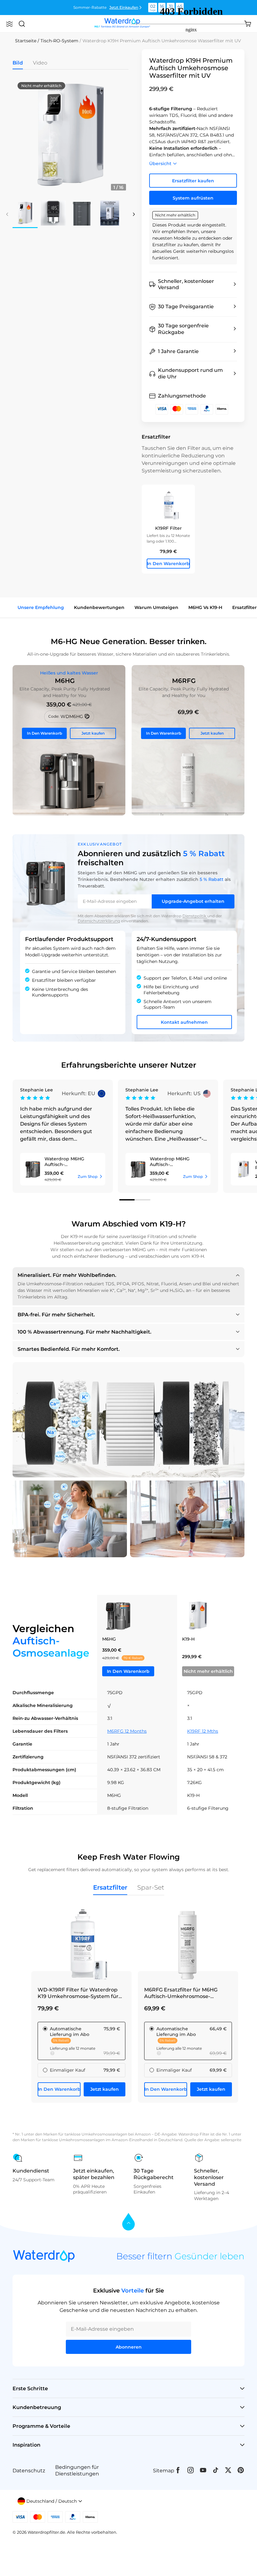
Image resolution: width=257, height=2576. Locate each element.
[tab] (127, 1200)
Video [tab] (40, 63)
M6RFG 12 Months (127, 1731)
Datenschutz (29, 2471)
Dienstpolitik (195, 916)
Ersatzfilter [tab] (110, 1887)
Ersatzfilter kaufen (193, 181)
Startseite (26, 41)
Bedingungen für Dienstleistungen (77, 2470)
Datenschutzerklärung (99, 921)
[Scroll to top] (128, 2222)
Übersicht (160, 163)
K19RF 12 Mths (203, 1731)
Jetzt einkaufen (124, 7)
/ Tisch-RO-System (58, 41)
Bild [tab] (18, 63)
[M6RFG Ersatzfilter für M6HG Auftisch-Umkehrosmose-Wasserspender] (188, 740)
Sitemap (164, 2471)
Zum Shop (88, 1176)
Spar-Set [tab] (151, 1887)
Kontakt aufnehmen (184, 1022)
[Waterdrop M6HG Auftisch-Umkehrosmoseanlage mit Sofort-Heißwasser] (69, 740)
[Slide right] (134, 214)
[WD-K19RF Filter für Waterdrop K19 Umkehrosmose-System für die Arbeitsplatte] (81, 1944)
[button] (9, 24)
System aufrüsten (193, 198)
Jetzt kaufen (93, 733)
